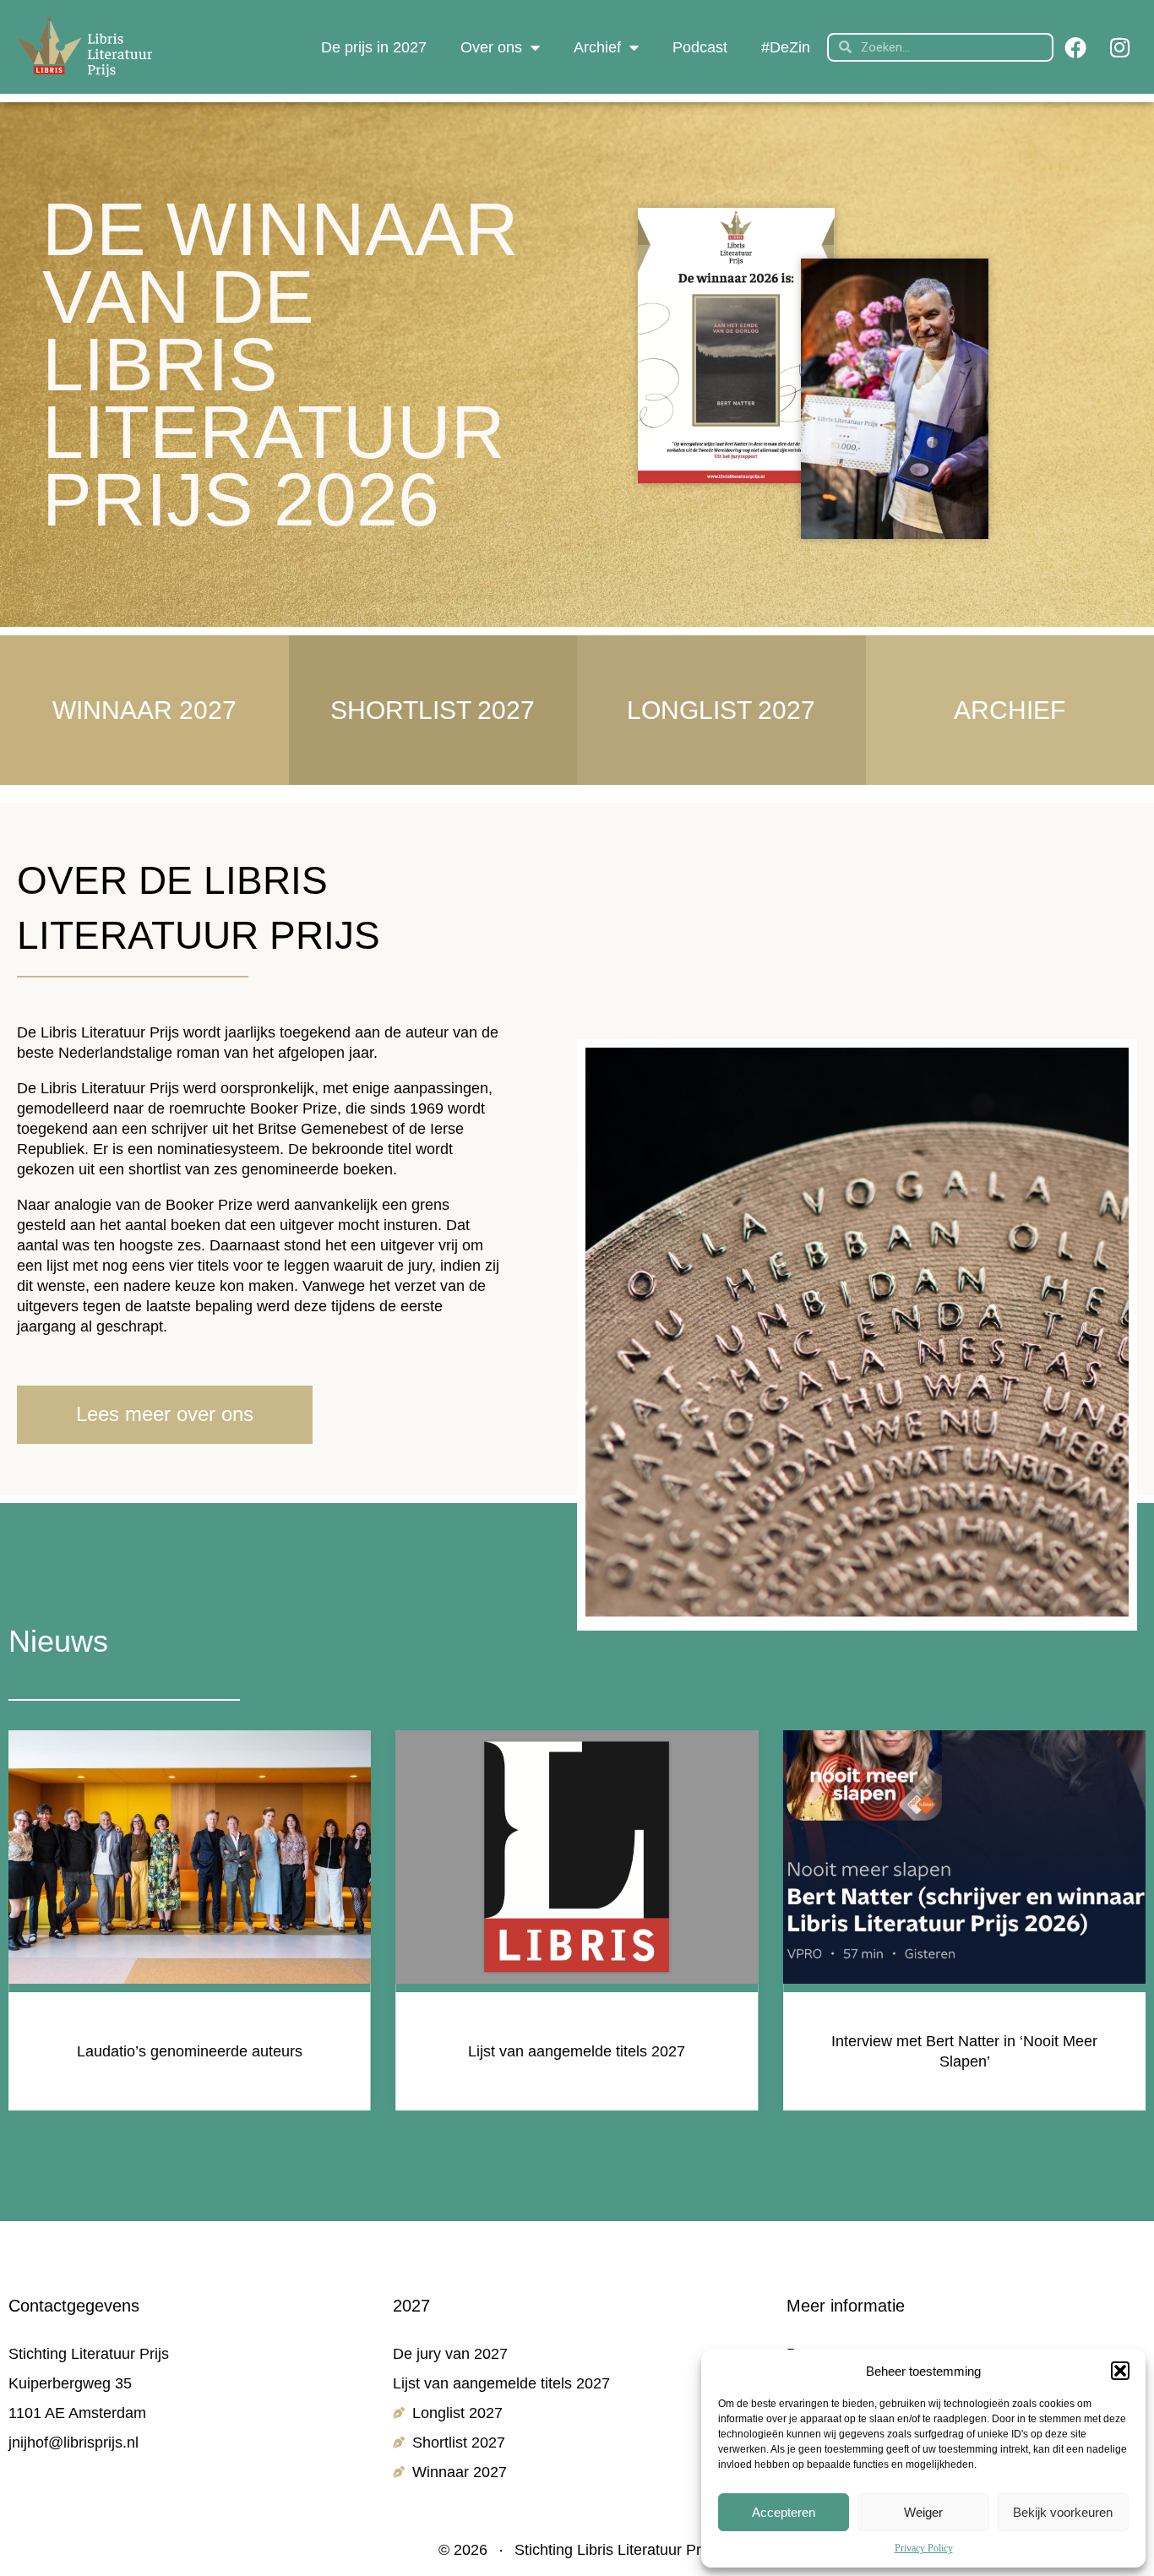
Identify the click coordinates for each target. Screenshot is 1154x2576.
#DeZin (786, 47)
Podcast (700, 47)
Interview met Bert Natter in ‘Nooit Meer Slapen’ (577, 2051)
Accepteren (784, 2512)
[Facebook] (1075, 47)
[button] (1120, 2371)
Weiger (923, 2512)
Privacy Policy (924, 2548)
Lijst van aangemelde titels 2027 (190, 2051)
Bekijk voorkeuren (1063, 2512)
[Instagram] (1119, 47)
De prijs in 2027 (374, 47)
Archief (597, 47)
